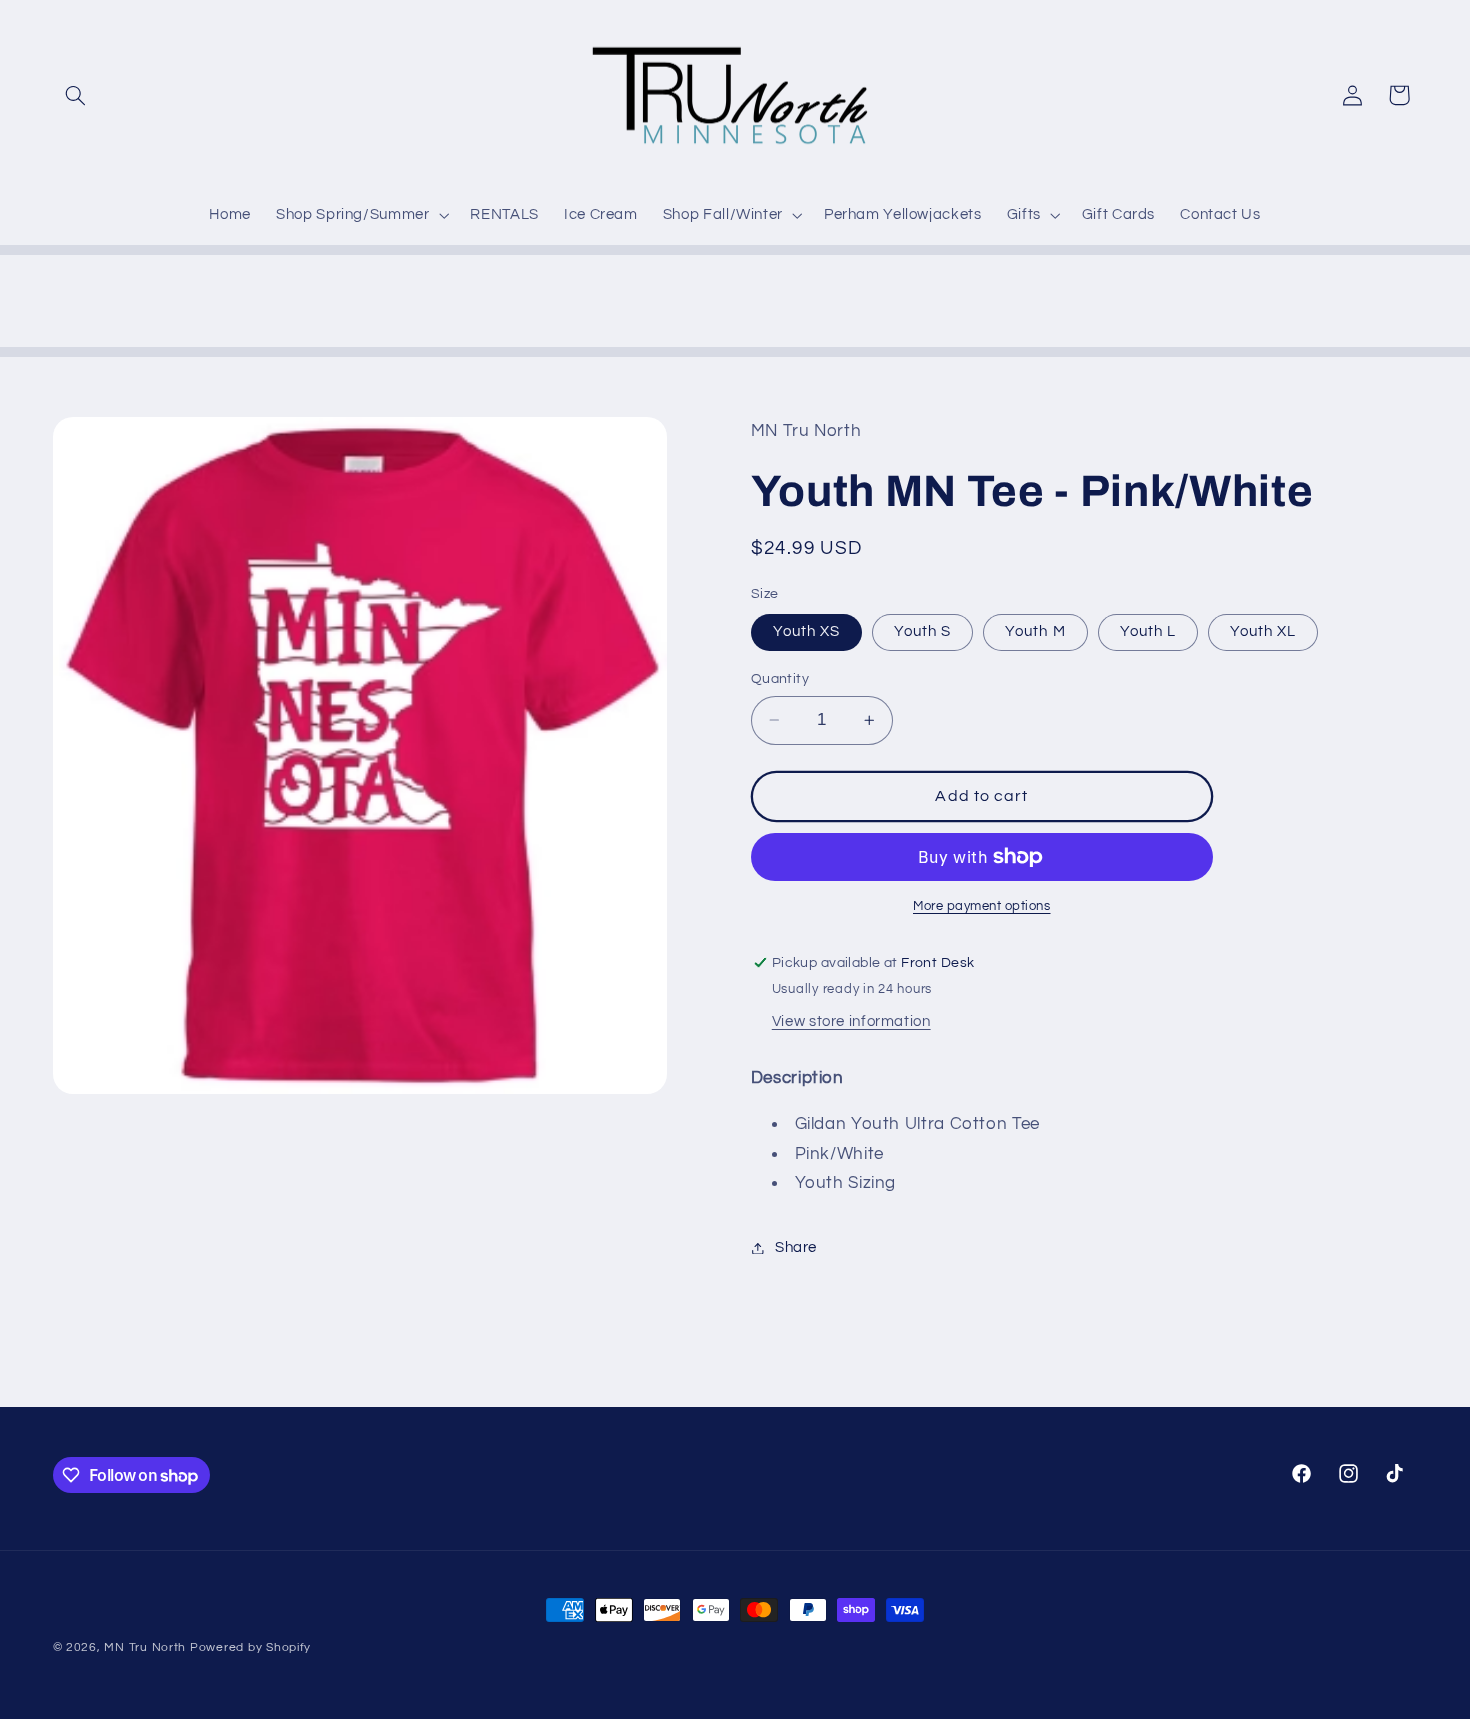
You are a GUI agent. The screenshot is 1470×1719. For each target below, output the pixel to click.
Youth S (922, 631)
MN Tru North (145, 1647)
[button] (76, 95)
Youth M (1035, 631)
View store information (851, 1021)
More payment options (982, 906)
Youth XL (1263, 631)
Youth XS (806, 631)
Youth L (1148, 631)
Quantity (780, 679)
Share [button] (796, 1247)
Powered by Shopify (250, 1647)
